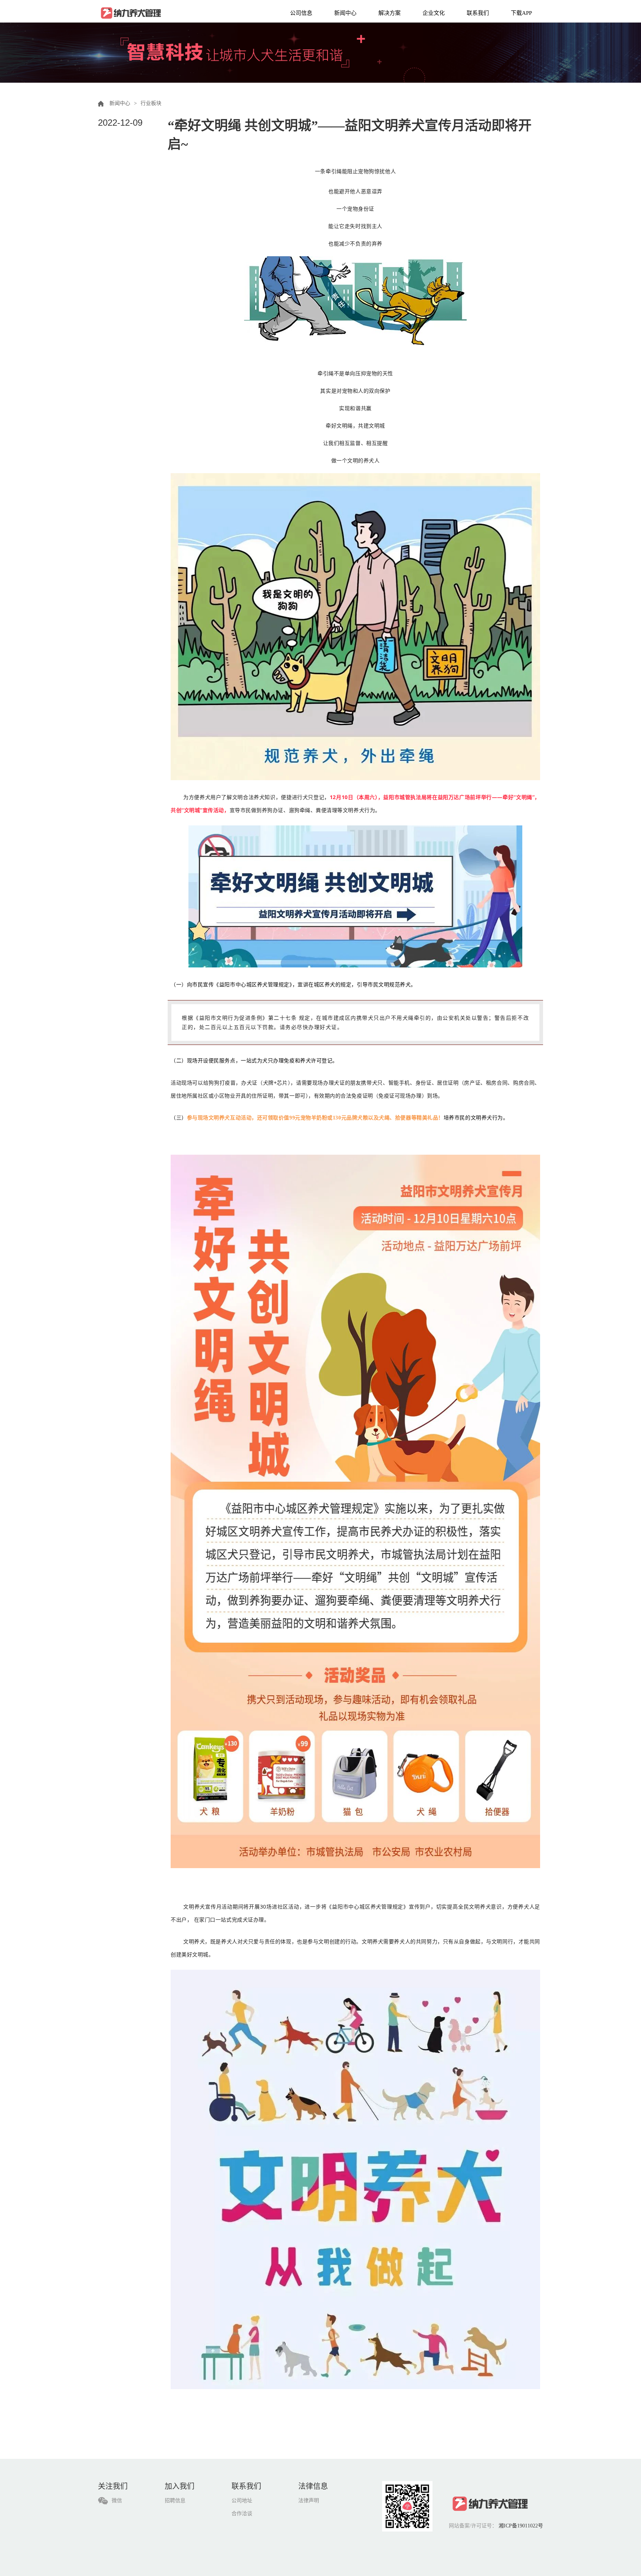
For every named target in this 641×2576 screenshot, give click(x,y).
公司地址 (242, 2501)
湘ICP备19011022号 (521, 2526)
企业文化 (434, 13)
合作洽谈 (242, 2514)
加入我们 (180, 2486)
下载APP (521, 13)
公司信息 (301, 13)
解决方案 (389, 13)
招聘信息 (175, 2501)
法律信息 (313, 2486)
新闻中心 (345, 13)
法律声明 (309, 2501)
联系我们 (478, 13)
